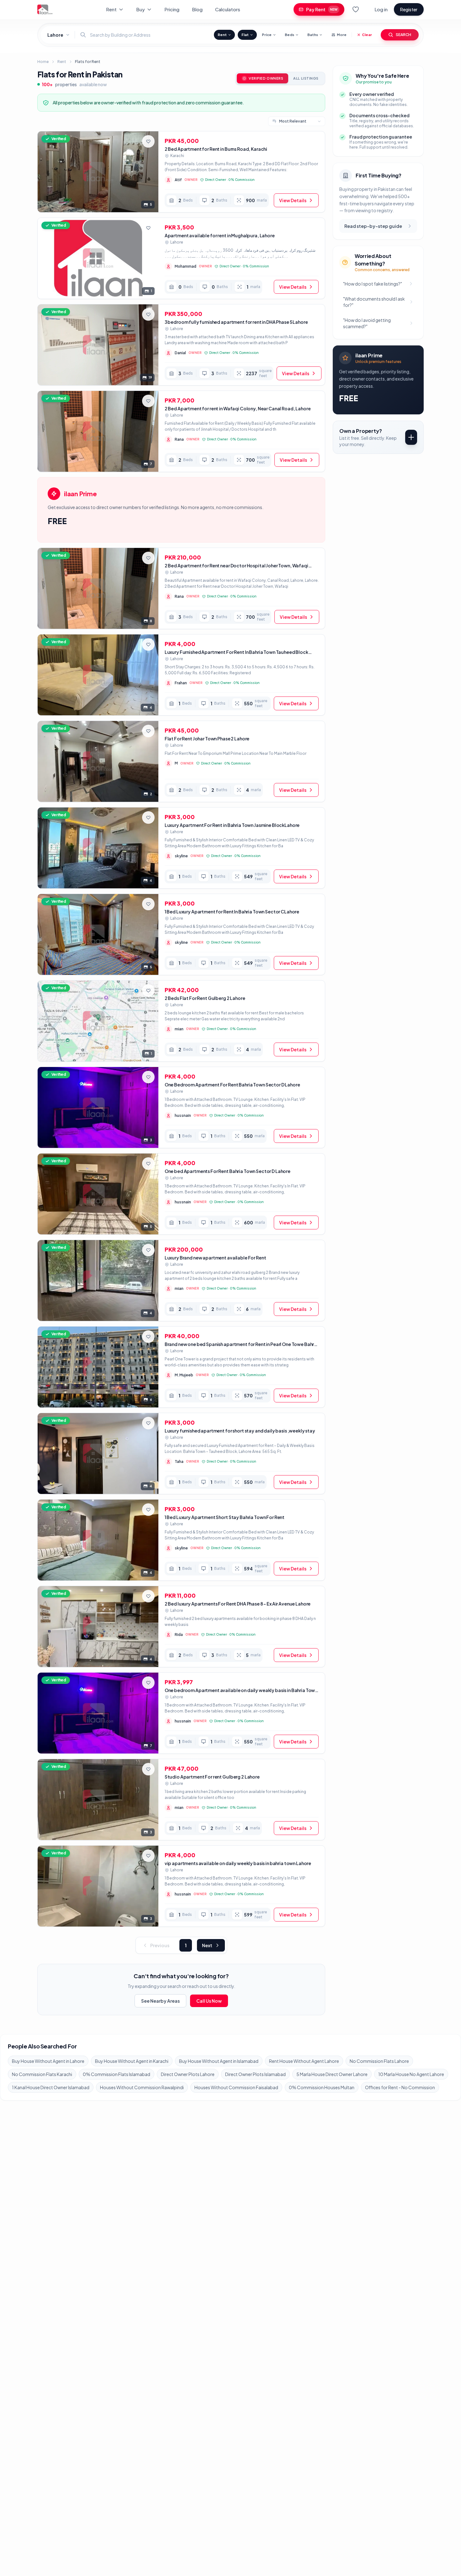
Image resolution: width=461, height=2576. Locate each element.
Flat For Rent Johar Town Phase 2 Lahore (207, 739)
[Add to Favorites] (148, 141)
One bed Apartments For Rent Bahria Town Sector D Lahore (228, 1171)
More (342, 35)
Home (43, 62)
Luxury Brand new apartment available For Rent (215, 1258)
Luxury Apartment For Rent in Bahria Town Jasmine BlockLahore (232, 825)
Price (267, 35)
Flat (245, 35)
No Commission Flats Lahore (379, 2061)
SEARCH (403, 35)
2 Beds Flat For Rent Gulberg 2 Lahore (205, 998)
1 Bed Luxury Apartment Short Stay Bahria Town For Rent (225, 1517)
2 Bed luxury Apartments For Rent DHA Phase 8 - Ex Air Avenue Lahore (238, 1604)
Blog (197, 9)
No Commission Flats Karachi (42, 2074)
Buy (140, 9)
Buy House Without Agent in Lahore (48, 2061)
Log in (381, 9)
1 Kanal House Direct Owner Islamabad (51, 2087)
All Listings (306, 78)
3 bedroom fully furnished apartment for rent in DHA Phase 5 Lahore (236, 322)
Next (207, 1945)
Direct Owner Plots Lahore (188, 2074)
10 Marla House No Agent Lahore (411, 2074)
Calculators (228, 9)
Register (409, 9)
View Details (293, 200)
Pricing (172, 9)
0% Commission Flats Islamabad (117, 2074)
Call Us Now (209, 2001)
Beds (289, 35)
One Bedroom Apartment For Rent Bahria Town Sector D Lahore (232, 1085)
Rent (111, 9)
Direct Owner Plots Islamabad (255, 2074)
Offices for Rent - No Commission (400, 2087)
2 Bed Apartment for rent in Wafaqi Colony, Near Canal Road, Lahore (238, 408)
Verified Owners (266, 78)
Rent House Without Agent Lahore (304, 2061)
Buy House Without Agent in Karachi (132, 2061)
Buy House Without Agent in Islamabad (219, 2061)
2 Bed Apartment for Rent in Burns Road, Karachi (216, 149)
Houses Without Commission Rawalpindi (142, 2087)
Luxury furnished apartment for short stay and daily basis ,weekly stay (240, 1431)
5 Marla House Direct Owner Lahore (332, 2074)
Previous (160, 1945)
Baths (313, 35)
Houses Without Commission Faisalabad (236, 2087)
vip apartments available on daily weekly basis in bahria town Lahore (238, 1863)
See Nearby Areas (160, 2001)
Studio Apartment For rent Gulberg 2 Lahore (212, 1777)
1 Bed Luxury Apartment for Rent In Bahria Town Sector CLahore (232, 912)
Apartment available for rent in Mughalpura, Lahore (220, 235)
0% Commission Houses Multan (322, 2087)
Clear (367, 35)
